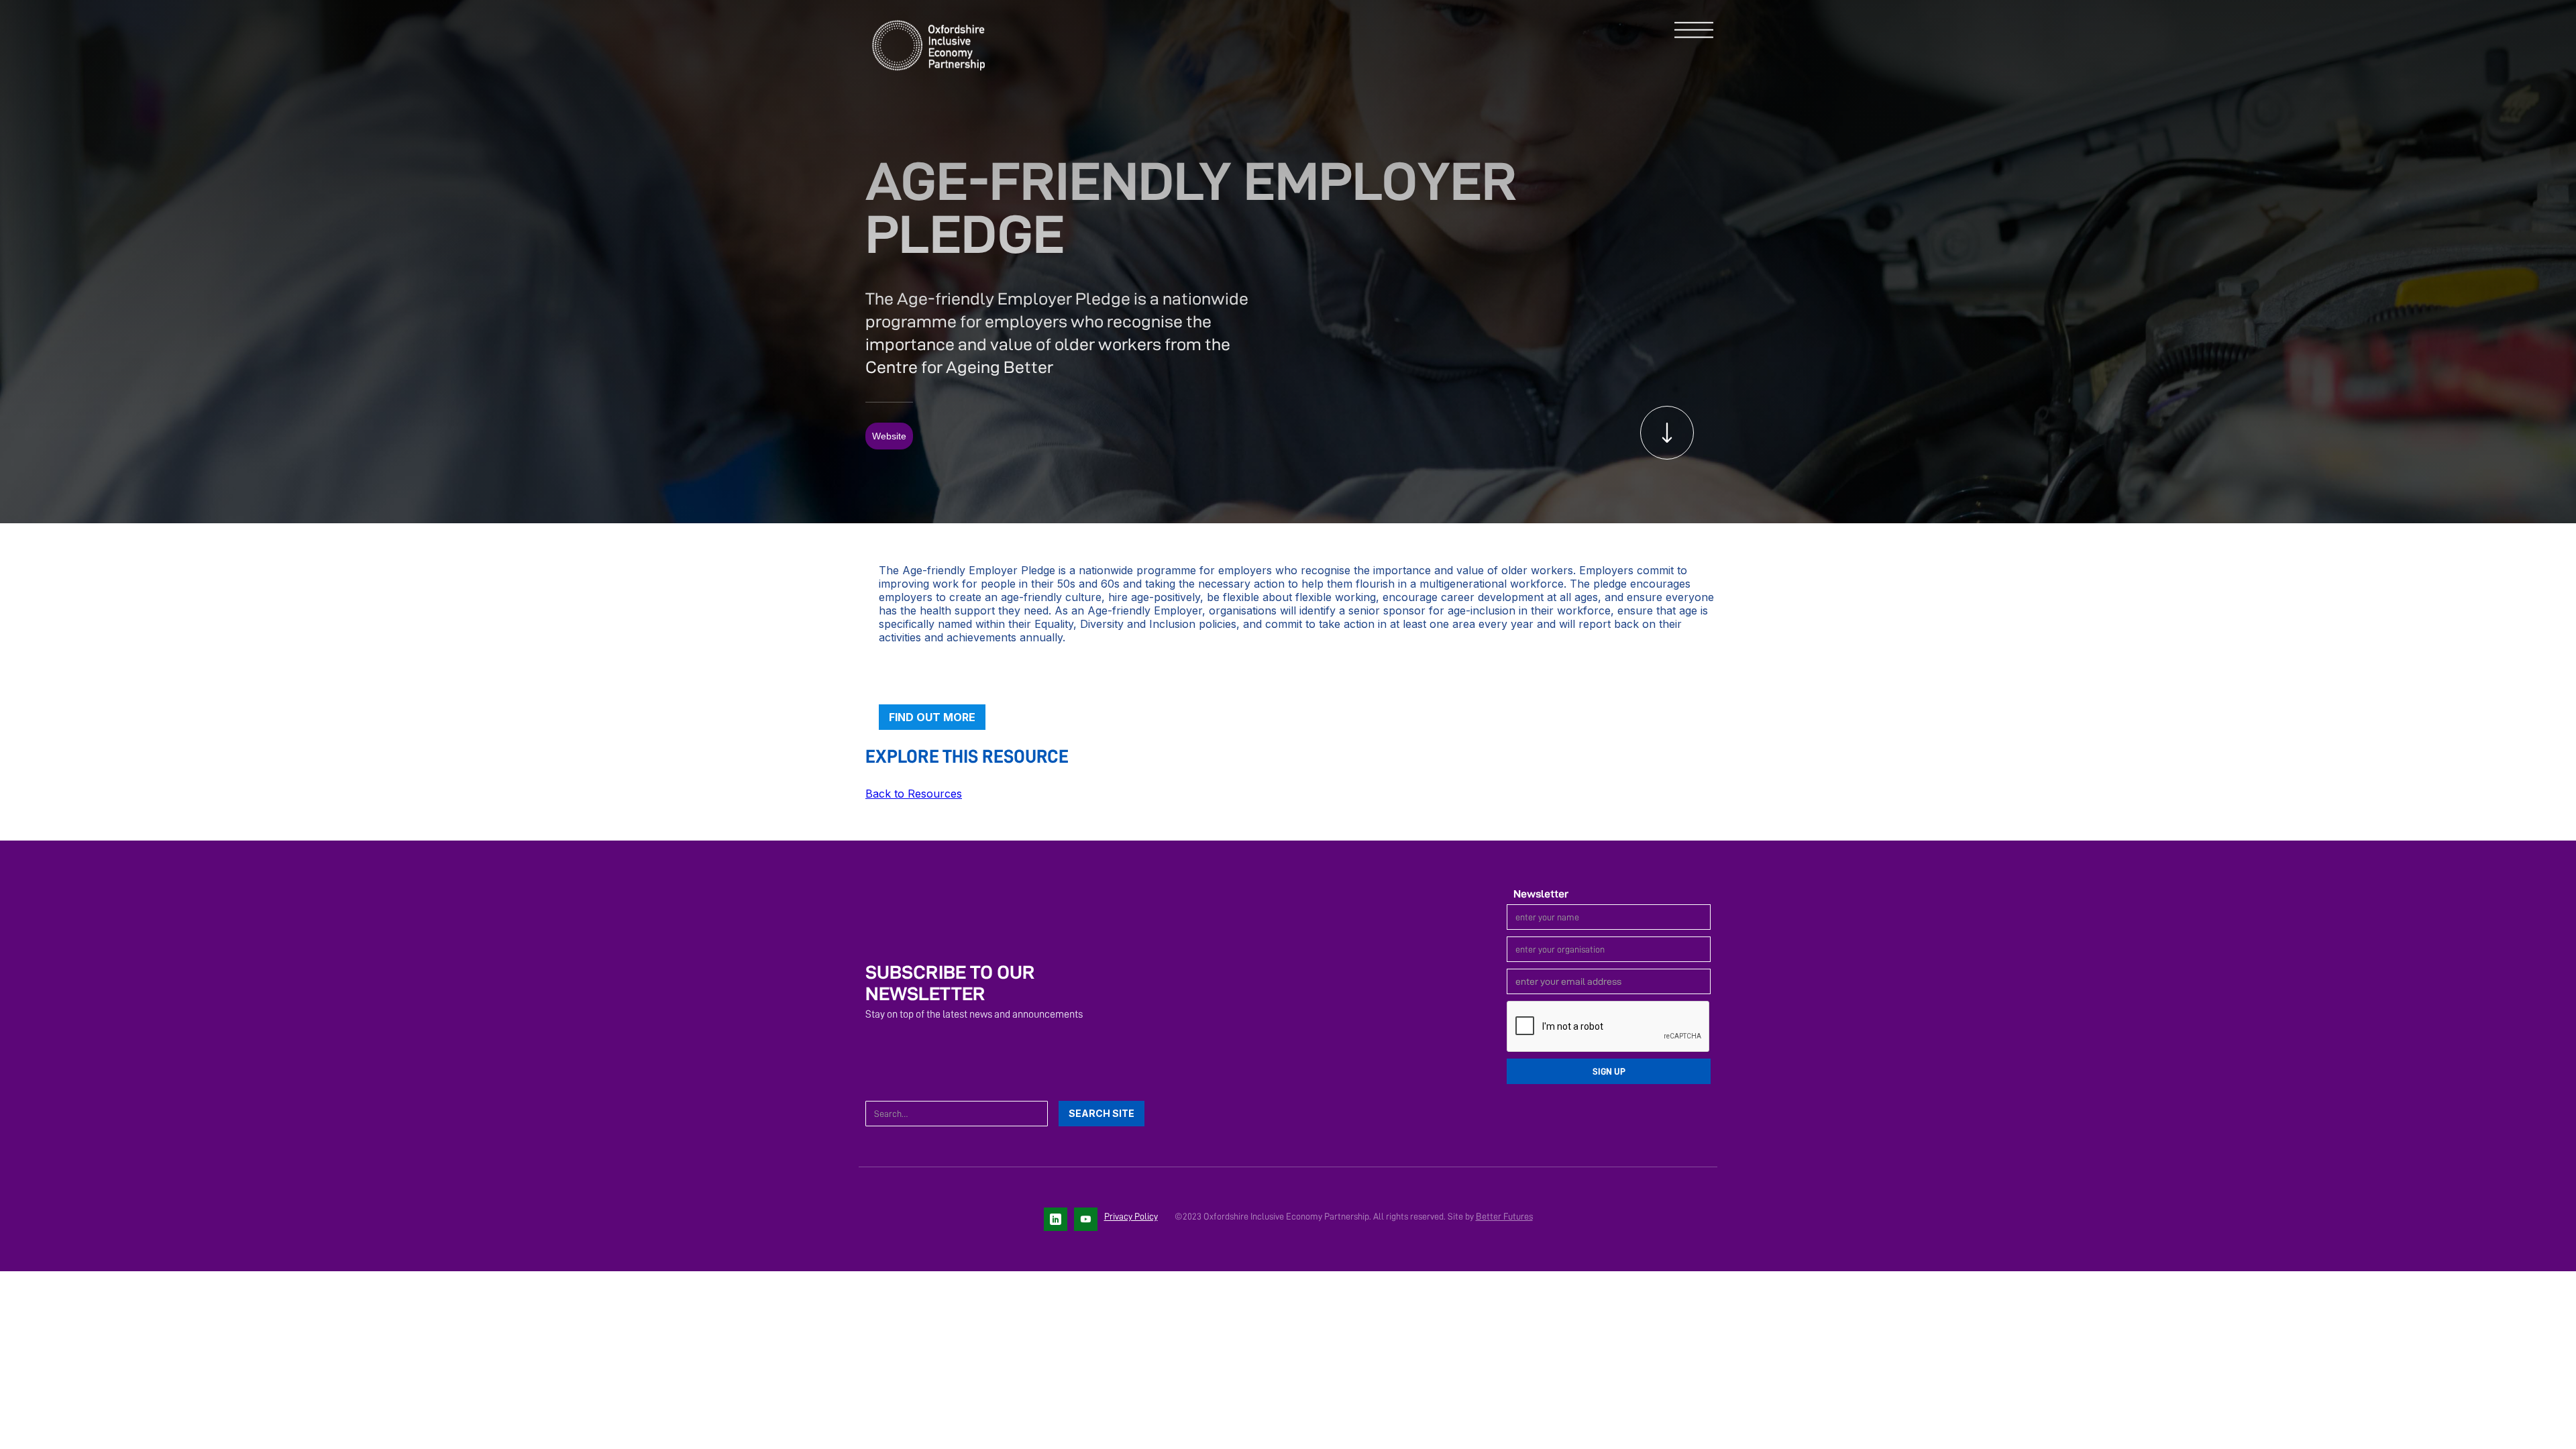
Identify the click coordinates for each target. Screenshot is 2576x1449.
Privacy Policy (1131, 1216)
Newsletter (1541, 894)
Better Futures (1504, 1216)
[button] (1694, 31)
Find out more (932, 717)
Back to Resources (914, 794)
